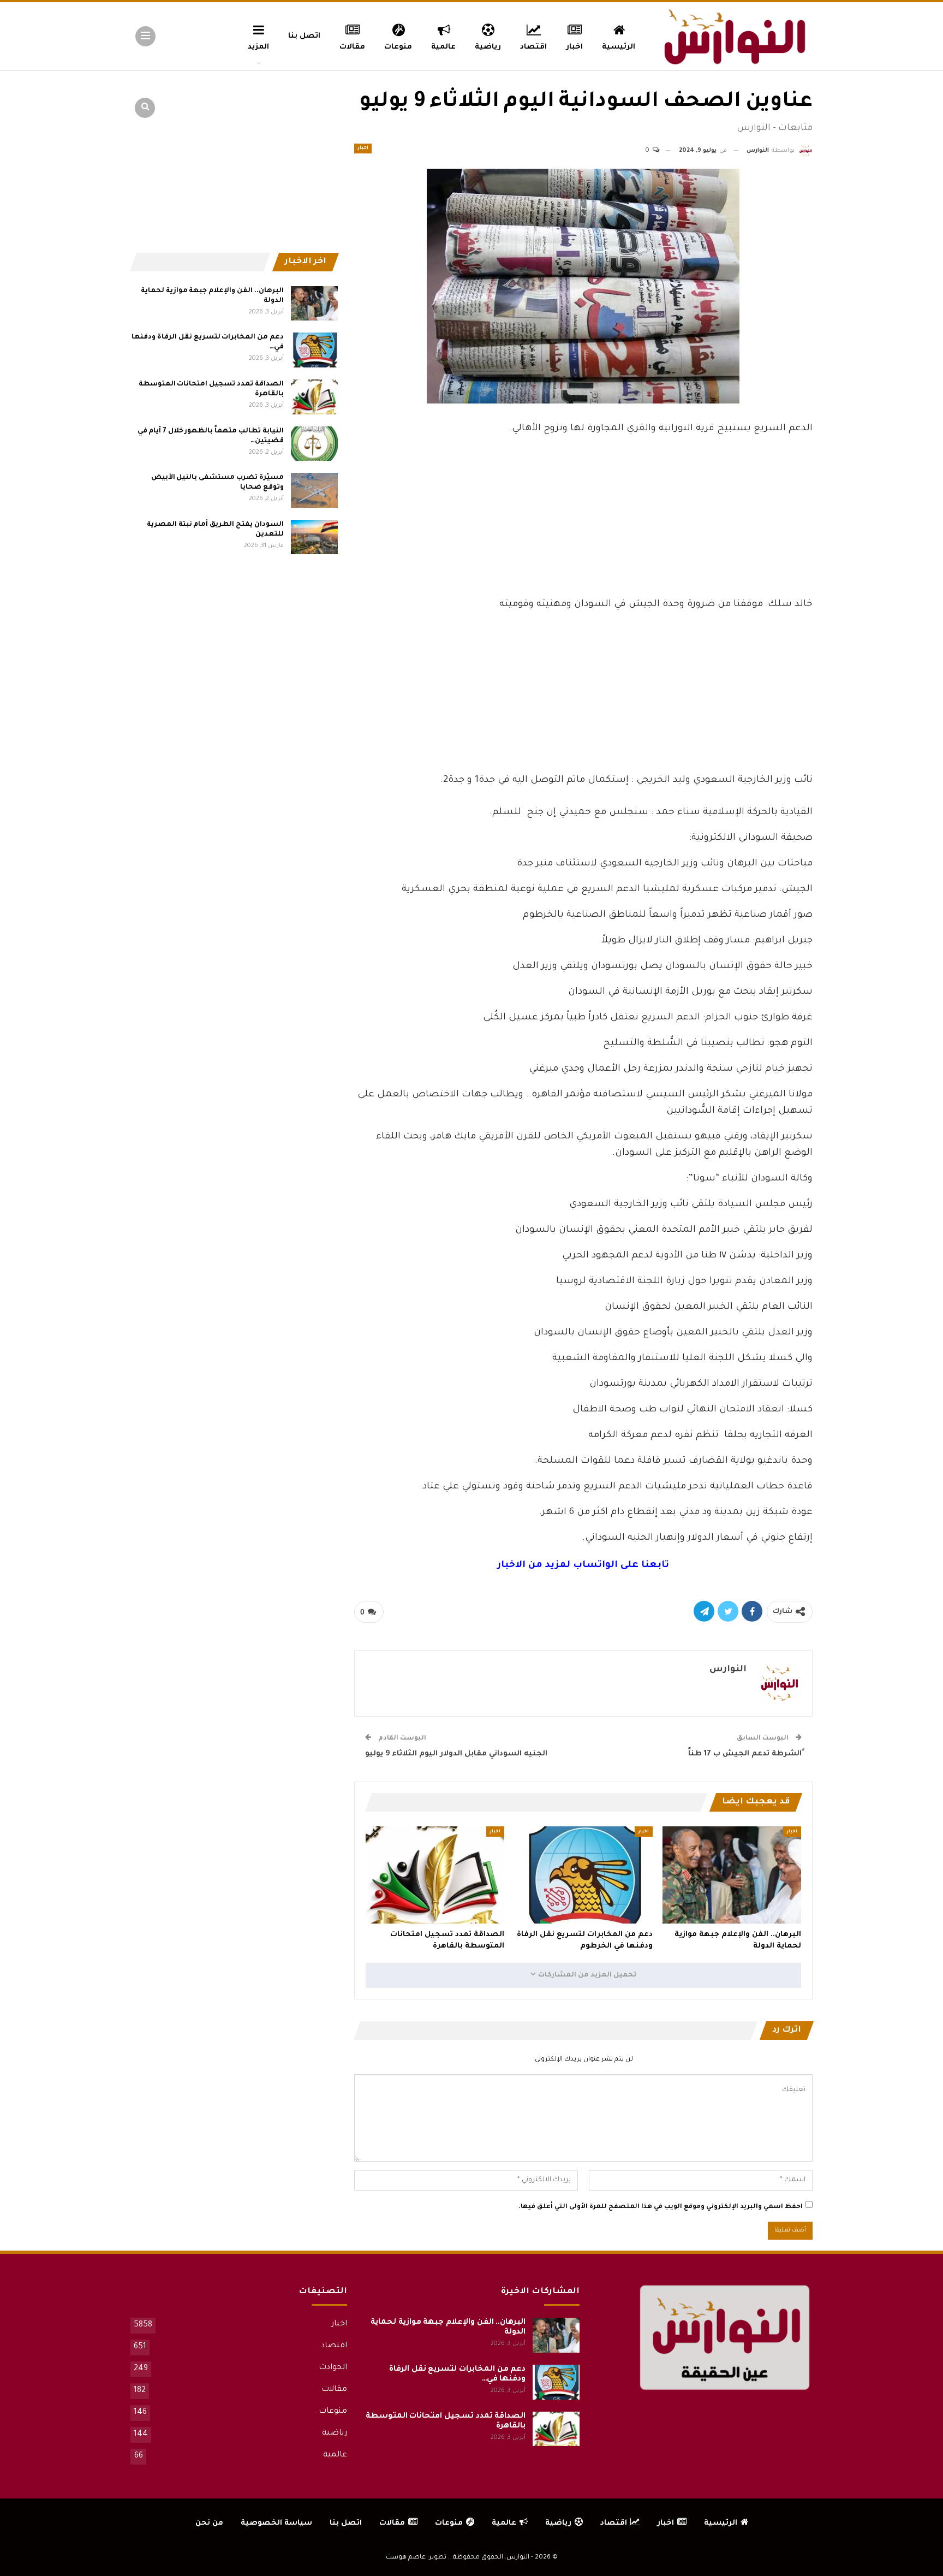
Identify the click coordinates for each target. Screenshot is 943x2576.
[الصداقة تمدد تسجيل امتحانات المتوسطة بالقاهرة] (435, 1875)
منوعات (398, 47)
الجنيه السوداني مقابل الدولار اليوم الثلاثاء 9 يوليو (456, 1754)
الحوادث (333, 2368)
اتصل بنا (304, 36)
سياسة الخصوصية (276, 2523)
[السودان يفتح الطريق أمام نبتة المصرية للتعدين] (314, 537)
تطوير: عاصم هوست (416, 2558)
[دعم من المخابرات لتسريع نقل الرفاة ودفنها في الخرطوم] (583, 1875)
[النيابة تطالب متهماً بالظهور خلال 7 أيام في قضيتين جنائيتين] (314, 444)
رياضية (488, 47)
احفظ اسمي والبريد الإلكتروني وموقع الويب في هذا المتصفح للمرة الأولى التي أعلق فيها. (661, 2207)
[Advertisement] (583, 515)
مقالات (352, 47)
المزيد (258, 47)
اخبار (574, 47)
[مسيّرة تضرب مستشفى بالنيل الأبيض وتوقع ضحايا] (314, 490)
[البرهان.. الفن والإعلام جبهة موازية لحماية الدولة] (732, 1875)
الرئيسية (619, 47)
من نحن (209, 2523)
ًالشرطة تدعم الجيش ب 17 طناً (745, 1754)
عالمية (443, 47)
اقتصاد (533, 47)
